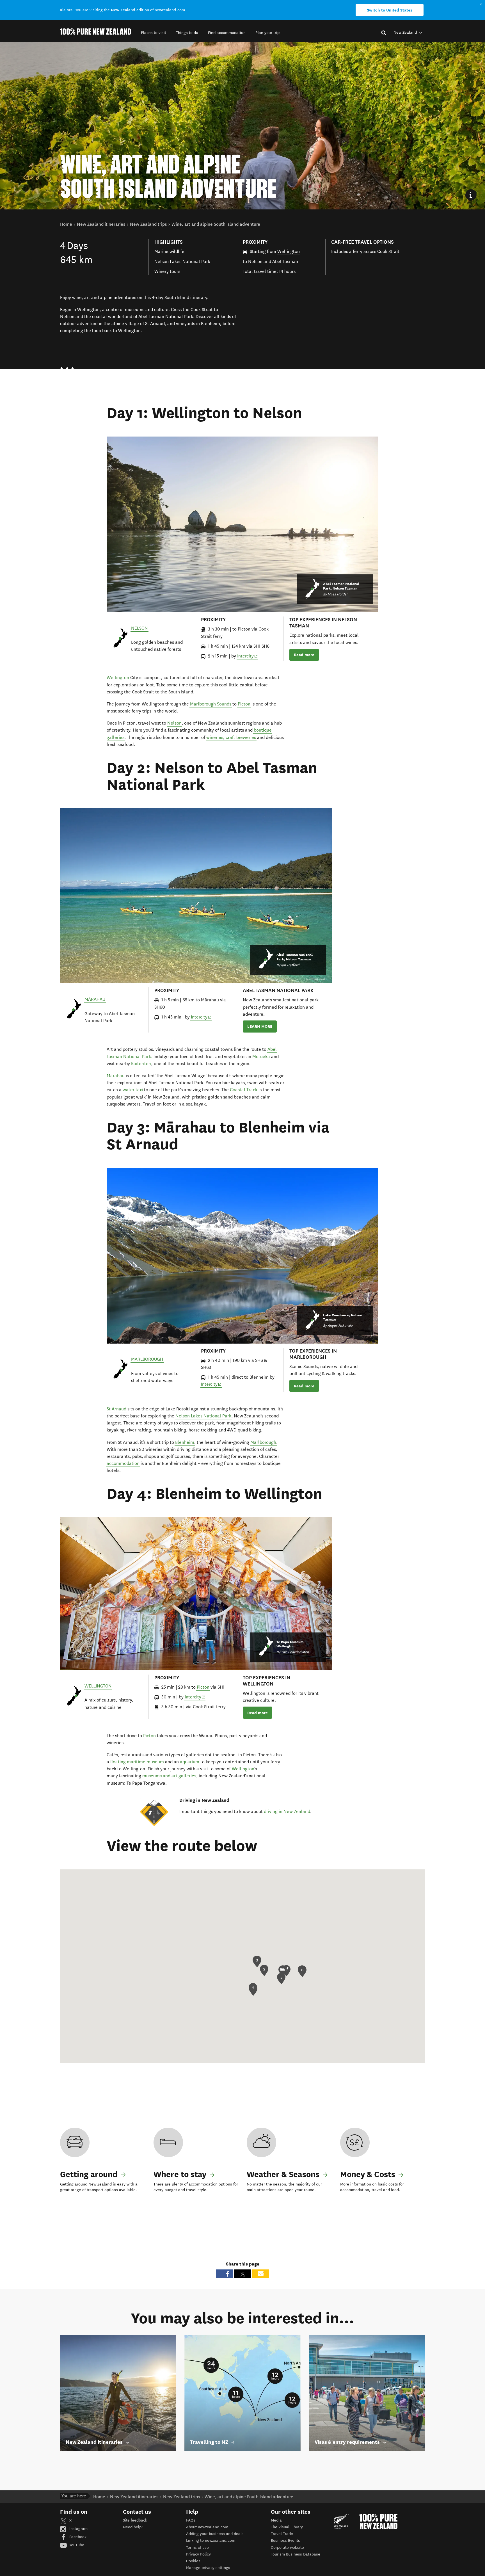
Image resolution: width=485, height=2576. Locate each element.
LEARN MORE (260, 1026)
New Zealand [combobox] (406, 32)
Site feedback (135, 2520)
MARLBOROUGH (147, 1359)
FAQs (191, 2520)
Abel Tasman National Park (166, 317)
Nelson (255, 262)
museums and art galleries (169, 1776)
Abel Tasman (285, 262)
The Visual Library (287, 2527)
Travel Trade (282, 2534)
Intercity (248, 656)
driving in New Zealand (287, 1811)
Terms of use (197, 2548)
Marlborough (263, 1442)
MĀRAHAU (95, 999)
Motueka (261, 1057)
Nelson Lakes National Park (203, 1416)
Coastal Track (244, 1090)
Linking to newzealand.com (211, 2540)
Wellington (289, 251)
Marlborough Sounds (211, 704)
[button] (154, 33)
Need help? (133, 2527)
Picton (244, 704)
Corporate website (287, 2548)
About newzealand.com (207, 2527)
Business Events (285, 2540)
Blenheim (211, 324)
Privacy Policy (198, 2554)
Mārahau (116, 1076)
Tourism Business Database (296, 2554)
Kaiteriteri (141, 1064)
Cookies (193, 2561)
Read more (304, 655)
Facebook (77, 2537)
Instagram (78, 2529)
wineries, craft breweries (231, 737)
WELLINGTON (98, 1686)
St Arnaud (155, 324)
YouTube (76, 2545)
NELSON (139, 628)
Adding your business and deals (215, 2534)
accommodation (123, 1463)
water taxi (133, 1090)
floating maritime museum (137, 1762)
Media (276, 2520)
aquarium (190, 1762)
